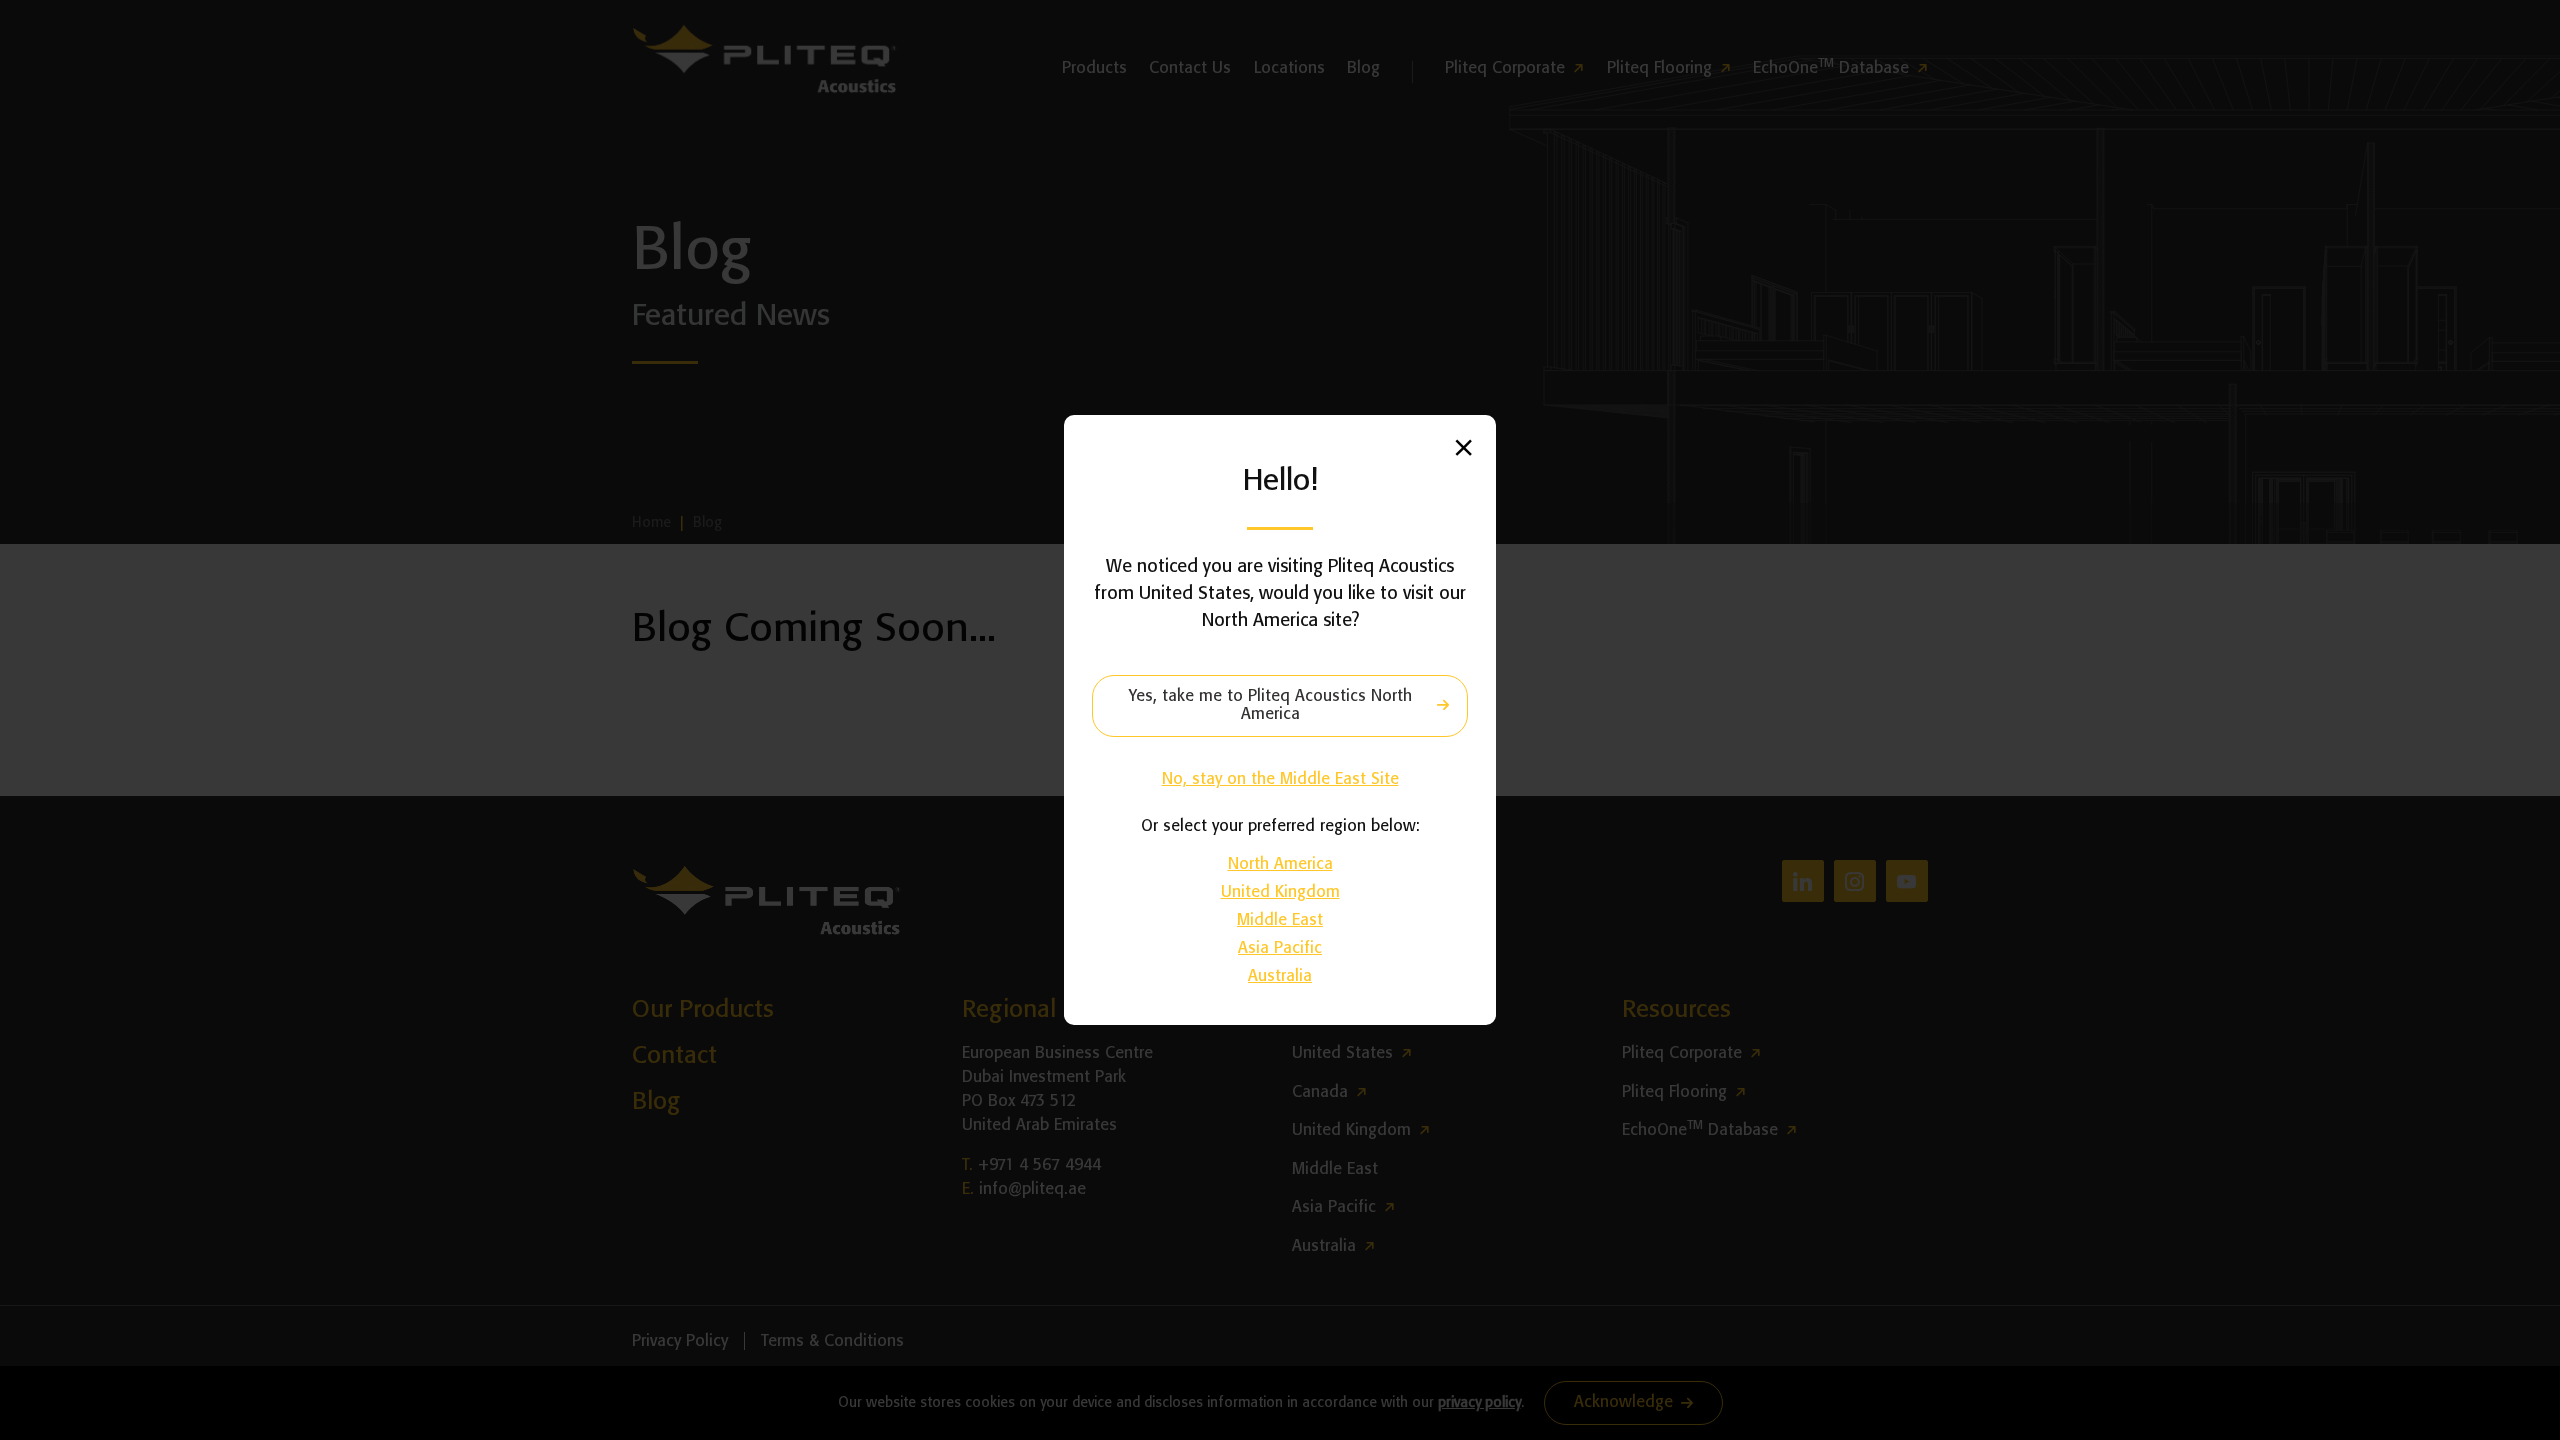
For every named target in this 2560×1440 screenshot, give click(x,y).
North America (1280, 864)
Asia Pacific (1280, 948)
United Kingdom (1280, 892)
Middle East (1280, 920)
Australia (1280, 976)
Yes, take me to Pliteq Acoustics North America (1270, 705)
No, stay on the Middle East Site (1280, 779)
